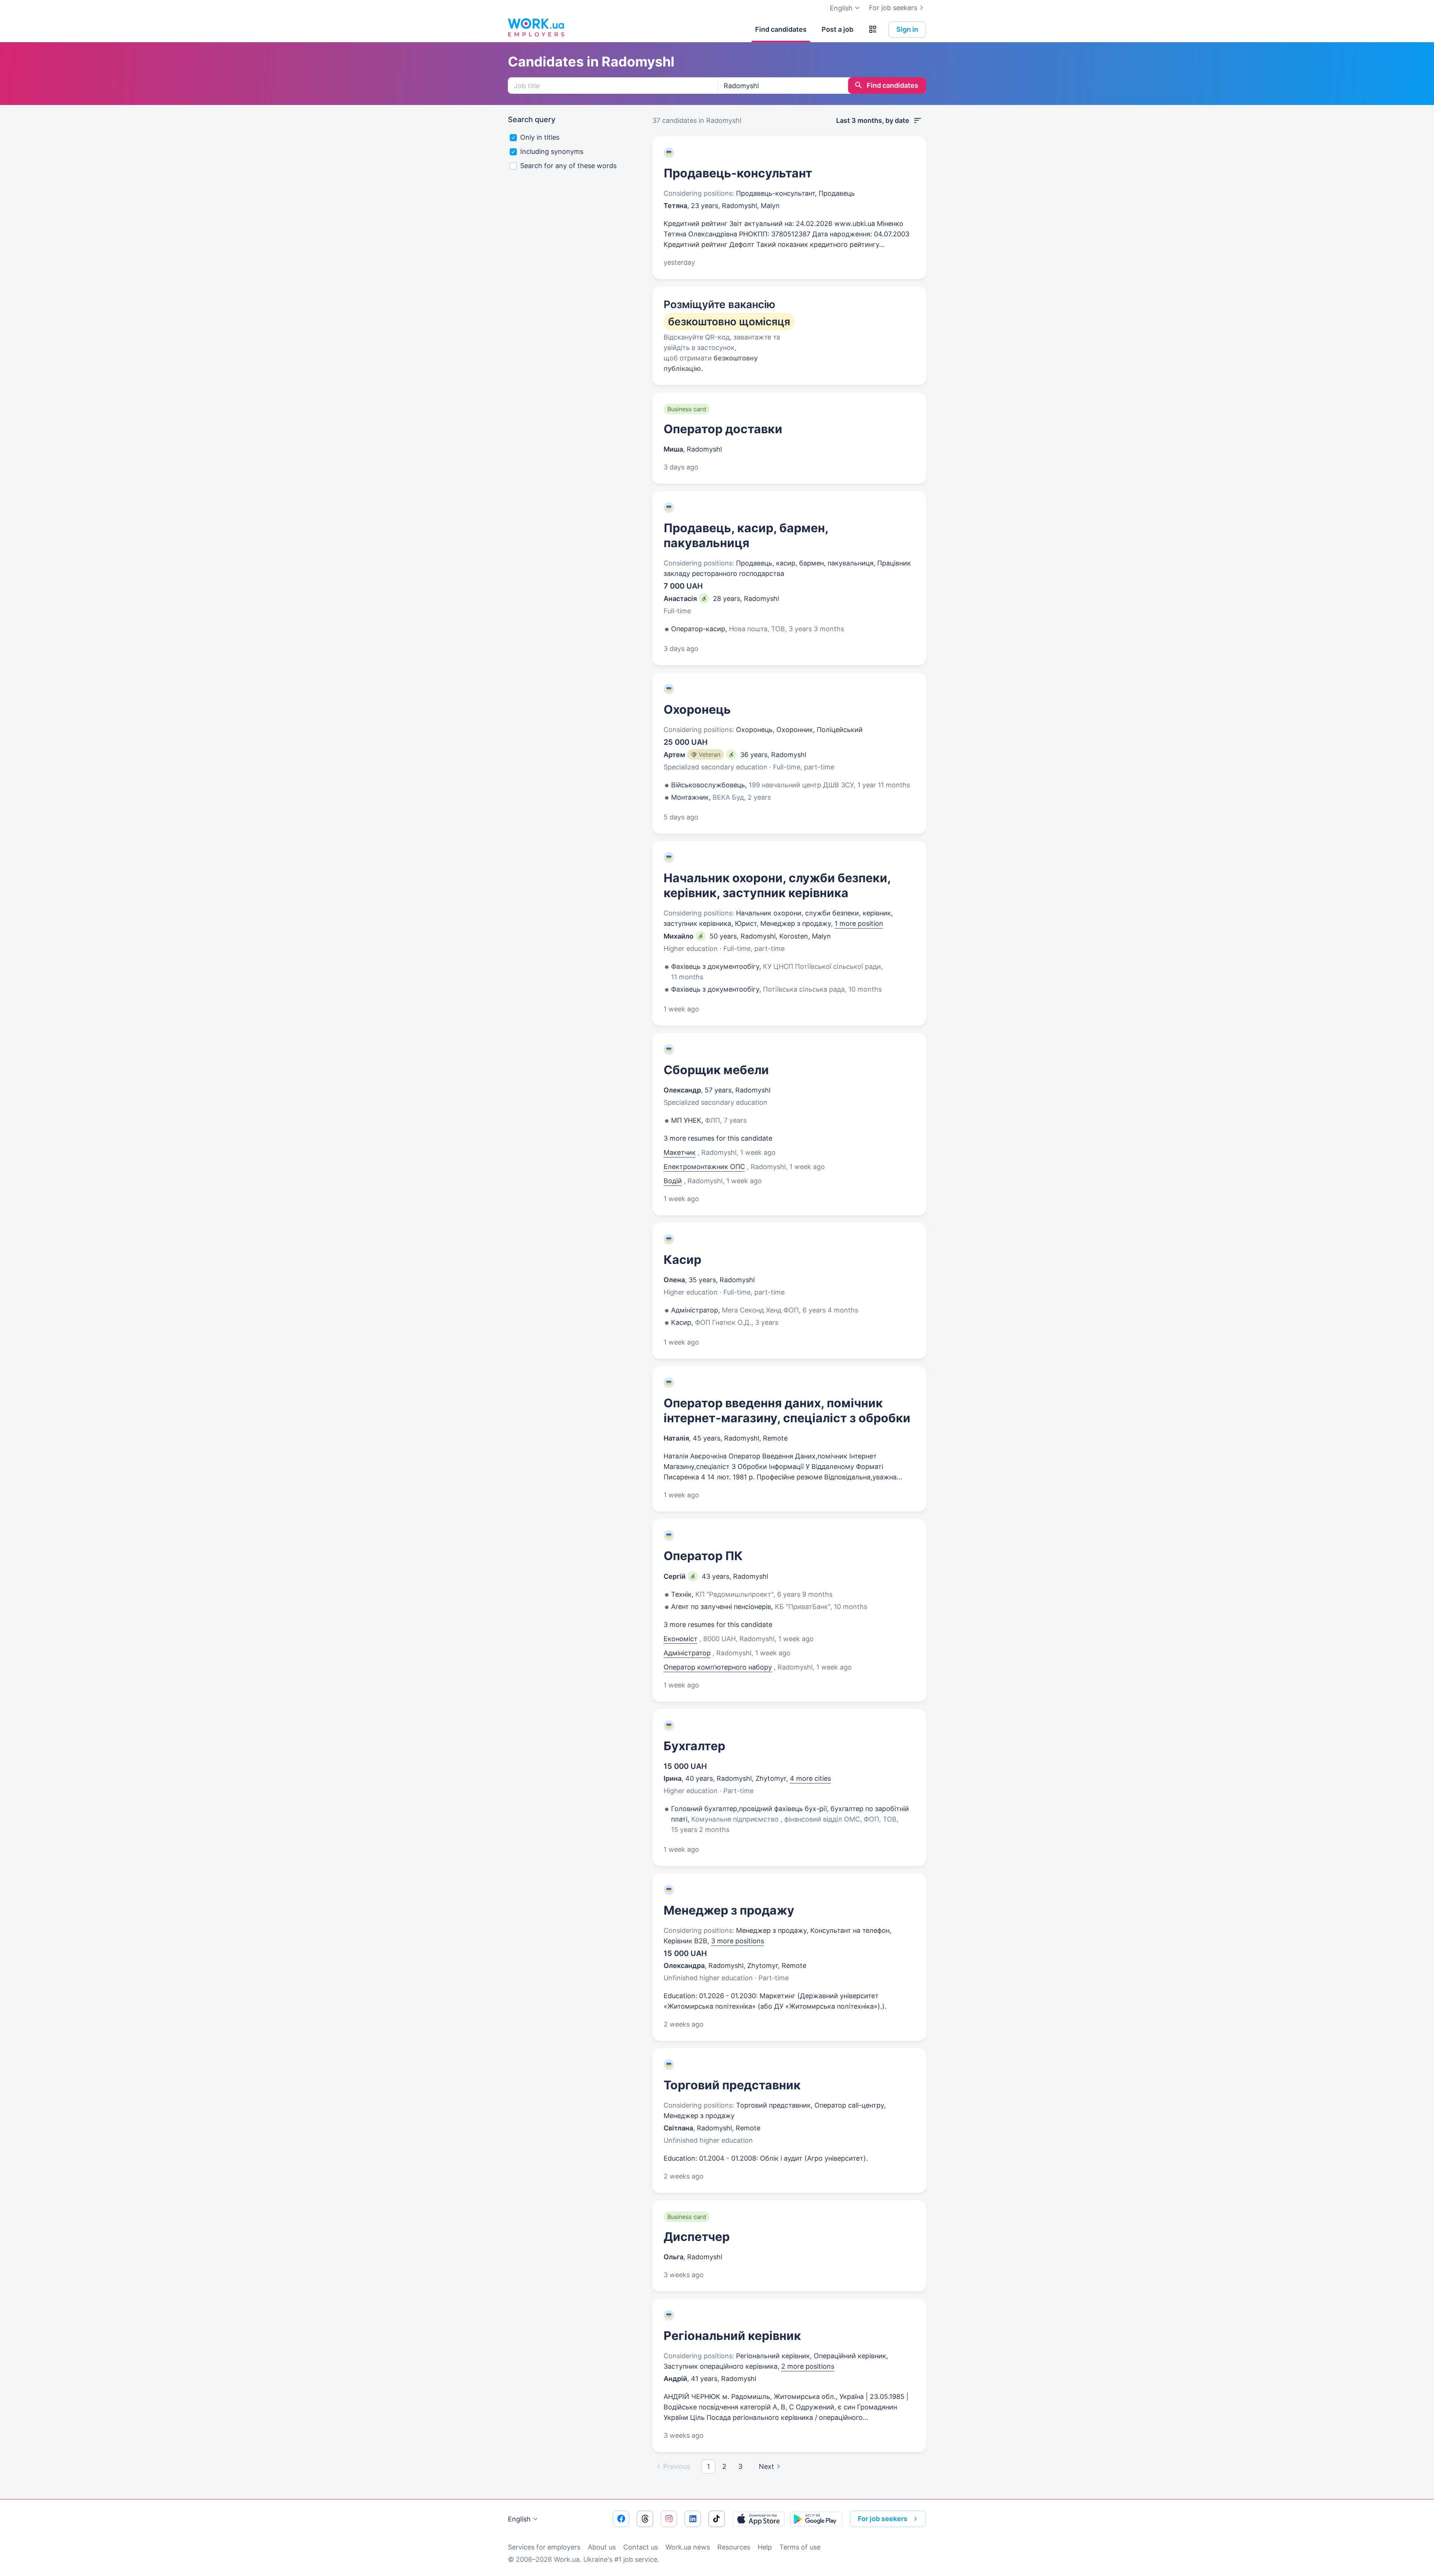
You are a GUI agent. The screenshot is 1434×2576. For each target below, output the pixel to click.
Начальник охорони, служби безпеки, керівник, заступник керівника (777, 885)
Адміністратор (687, 1653)
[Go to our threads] (645, 2519)
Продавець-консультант (738, 173)
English (519, 2519)
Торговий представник (732, 2085)
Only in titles (540, 137)
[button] (873, 30)
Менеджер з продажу (729, 1910)
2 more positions (808, 2366)
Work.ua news (688, 2547)
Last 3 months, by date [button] (873, 120)
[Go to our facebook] (621, 2519)
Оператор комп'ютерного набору (718, 1667)
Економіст (681, 1639)
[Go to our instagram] (669, 2519)
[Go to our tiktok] (717, 2519)
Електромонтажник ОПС (704, 1167)
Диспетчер (697, 2237)
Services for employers (544, 2547)
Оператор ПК (703, 1556)
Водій (673, 1181)
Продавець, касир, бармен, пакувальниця (746, 535)
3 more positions (738, 1941)
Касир (682, 1260)
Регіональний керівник (732, 2336)
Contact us (641, 2547)
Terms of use (800, 2547)
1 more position (859, 923)
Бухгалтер (694, 1746)
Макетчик (680, 1152)
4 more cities (810, 1778)
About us (602, 2547)
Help (765, 2547)
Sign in (907, 29)
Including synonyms (552, 151)
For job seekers (893, 8)
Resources (734, 2547)
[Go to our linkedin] (693, 2519)
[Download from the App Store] (758, 2519)
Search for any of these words (568, 166)
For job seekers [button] (883, 2519)
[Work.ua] (536, 28)
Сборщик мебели (716, 1070)
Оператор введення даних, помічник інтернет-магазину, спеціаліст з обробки (787, 1411)
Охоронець (697, 709)
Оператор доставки (723, 429)
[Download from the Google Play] (816, 2519)
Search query (532, 120)
